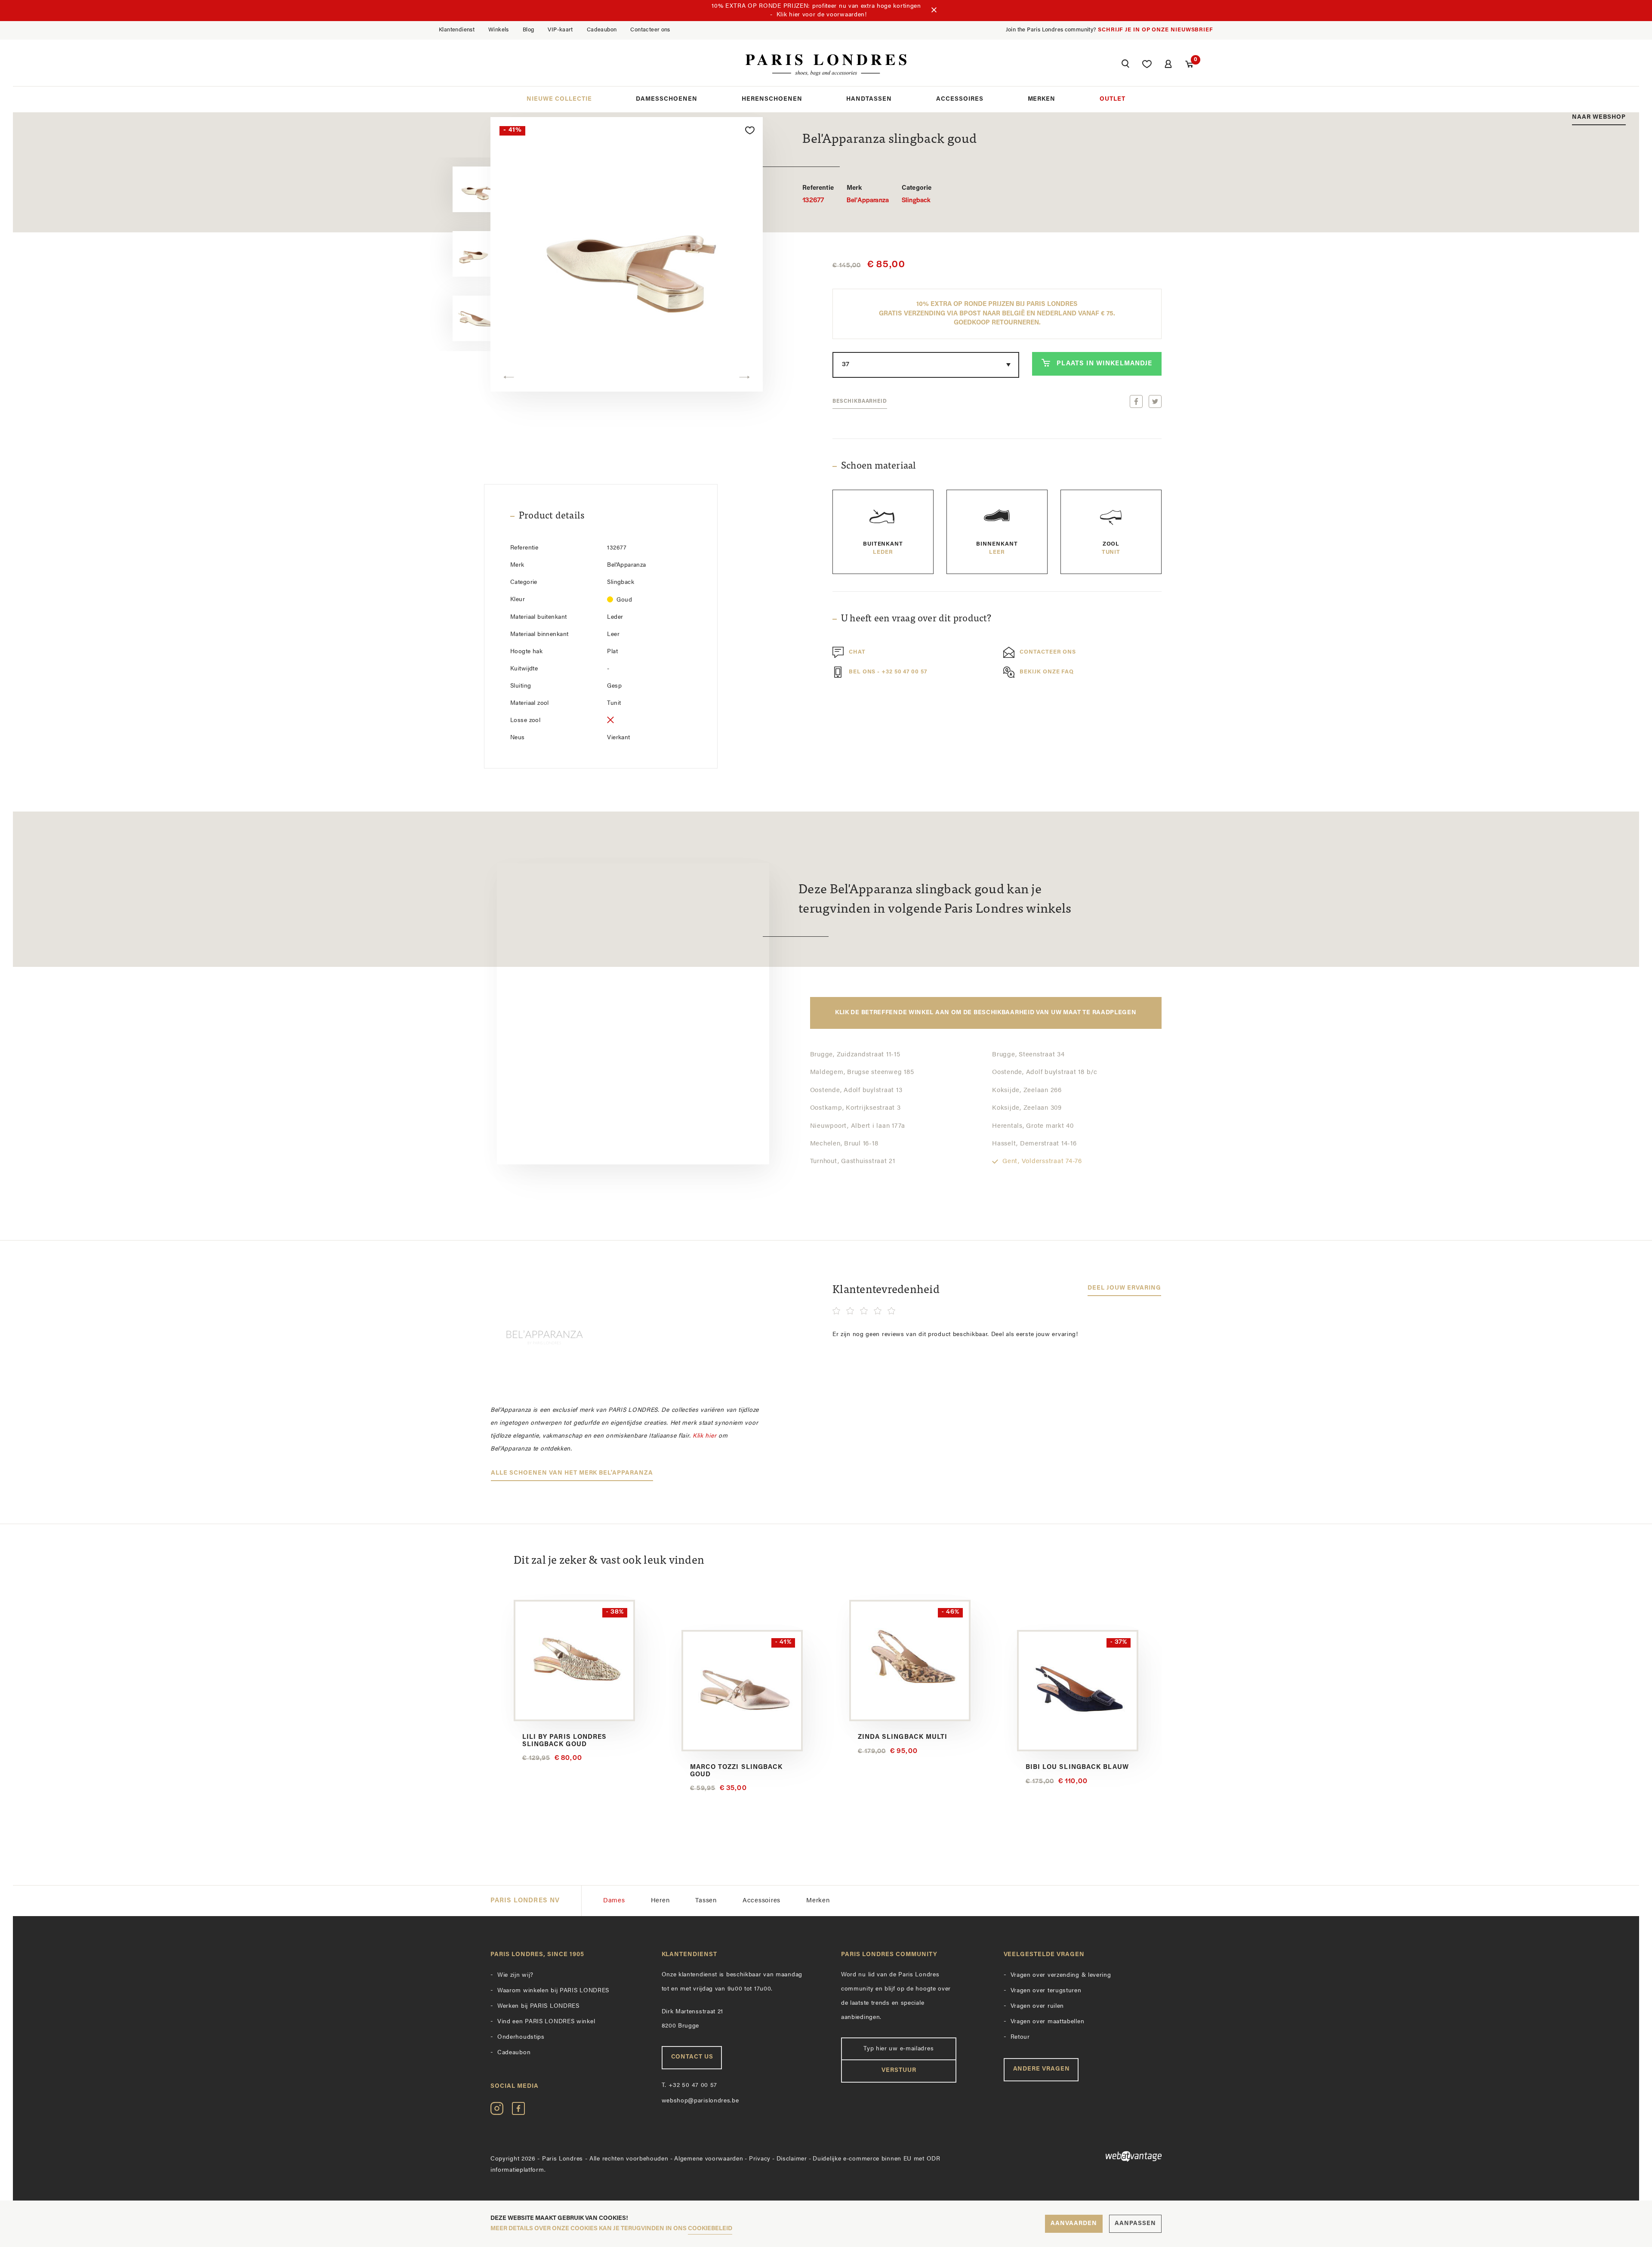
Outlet (1113, 99)
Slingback (917, 194)
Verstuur (899, 2070)
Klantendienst (457, 30)
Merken (1042, 99)
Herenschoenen (772, 99)
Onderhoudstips (521, 2037)
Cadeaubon (602, 30)
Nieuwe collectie (559, 99)
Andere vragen (1042, 2069)
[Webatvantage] (1083, 2156)
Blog (529, 30)
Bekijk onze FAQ (1047, 672)
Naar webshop (1599, 117)
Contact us (692, 2057)
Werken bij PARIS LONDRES (538, 2006)
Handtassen (869, 99)
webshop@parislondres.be (700, 2101)
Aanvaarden (1074, 2224)
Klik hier (704, 1436)
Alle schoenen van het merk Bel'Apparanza (572, 1473)
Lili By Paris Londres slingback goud (564, 1741)
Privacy (760, 2159)
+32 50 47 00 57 (690, 2085)
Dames (614, 1901)
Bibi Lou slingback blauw (1077, 1767)
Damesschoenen (667, 99)
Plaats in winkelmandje (1104, 364)
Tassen (706, 1901)
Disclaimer (792, 2159)
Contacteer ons (650, 30)
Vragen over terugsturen (1046, 1991)
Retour (1020, 2037)
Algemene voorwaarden (709, 2159)
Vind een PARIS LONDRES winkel (546, 2022)
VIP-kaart (560, 30)
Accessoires (960, 99)
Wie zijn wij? (515, 1975)
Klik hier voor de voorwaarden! (822, 15)
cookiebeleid (710, 2229)
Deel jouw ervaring (1124, 1288)
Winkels (499, 30)
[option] (456, 190)
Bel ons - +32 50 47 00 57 (888, 672)
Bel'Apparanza (868, 194)
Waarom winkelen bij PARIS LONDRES (553, 1991)
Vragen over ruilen (1037, 2006)
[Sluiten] (934, 11)
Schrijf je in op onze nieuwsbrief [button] (1156, 30)
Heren (660, 1901)
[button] (1125, 65)
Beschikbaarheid (860, 401)
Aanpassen (1135, 2224)
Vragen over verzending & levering (1061, 1975)
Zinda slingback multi (903, 1737)
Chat (857, 653)
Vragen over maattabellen (1048, 2022)
